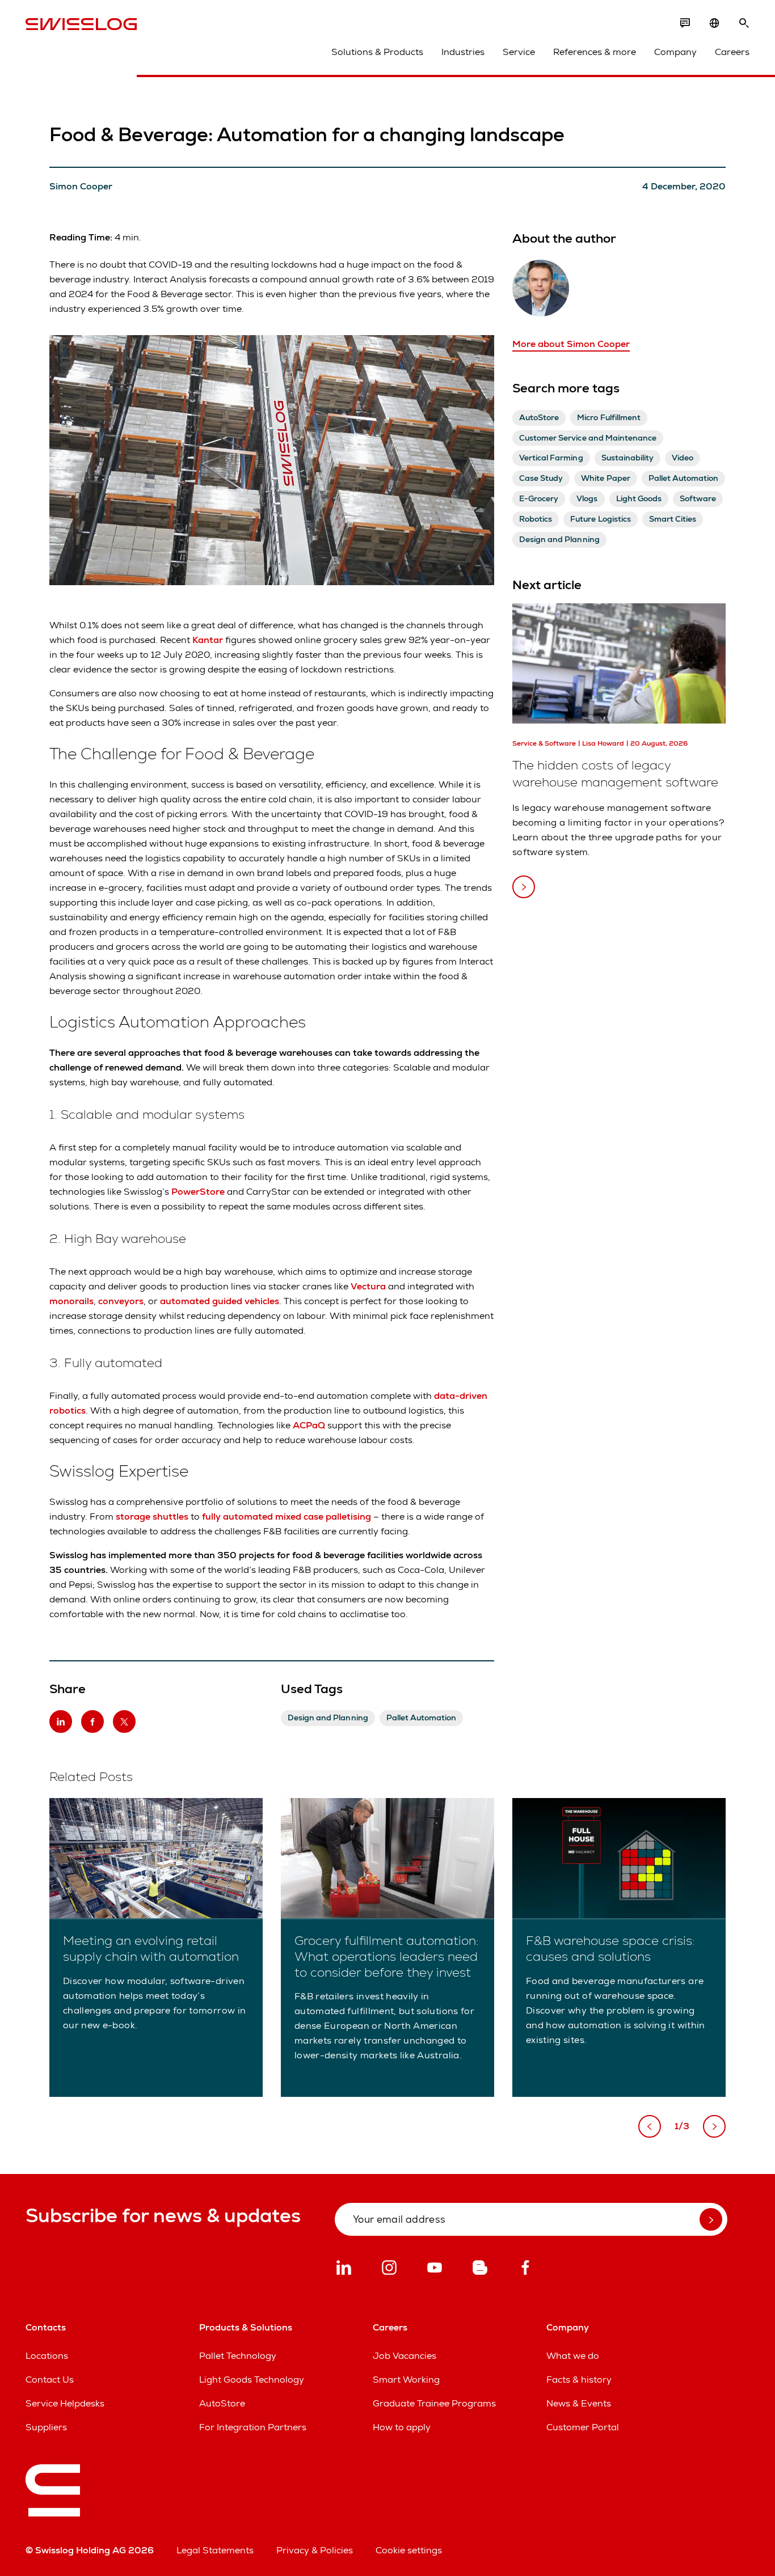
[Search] (744, 23)
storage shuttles (152, 1517)
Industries (463, 52)
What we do (573, 2356)
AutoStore (222, 2403)
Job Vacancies (405, 2356)
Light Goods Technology (252, 2380)
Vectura (369, 1286)
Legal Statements (215, 2550)
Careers (732, 52)
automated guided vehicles (220, 1301)
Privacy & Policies (315, 2550)
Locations (47, 2356)
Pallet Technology (238, 2356)
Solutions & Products (377, 52)
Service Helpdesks (65, 2403)
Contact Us (50, 2380)
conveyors (121, 1301)
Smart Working (406, 2380)
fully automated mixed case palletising (287, 1517)
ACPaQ (310, 1425)
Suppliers (46, 2427)
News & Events (579, 2403)
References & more (595, 52)
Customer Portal (583, 2427)
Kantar (209, 640)
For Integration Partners (253, 2427)
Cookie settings (409, 2550)
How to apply (402, 2427)
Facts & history (579, 2380)
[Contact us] (685, 23)
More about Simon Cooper (571, 344)
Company (675, 52)
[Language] (714, 23)
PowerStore (198, 1192)
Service (519, 52)
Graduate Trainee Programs (434, 2403)
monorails (71, 1301)
